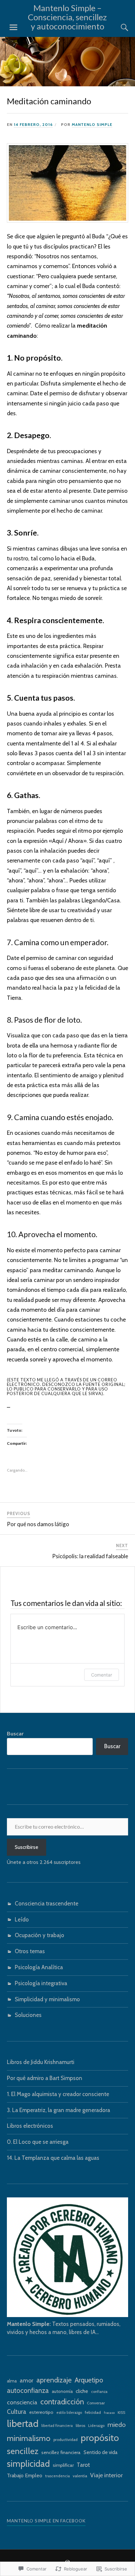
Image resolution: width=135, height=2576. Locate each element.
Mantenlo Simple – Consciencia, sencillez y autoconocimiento (67, 17)
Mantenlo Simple (92, 125)
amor (27, 2380)
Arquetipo (89, 2380)
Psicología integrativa (41, 1983)
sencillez (23, 2451)
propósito (100, 2438)
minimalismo (29, 2438)
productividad (66, 2440)
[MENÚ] (13, 27)
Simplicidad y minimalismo (47, 1999)
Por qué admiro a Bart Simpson (45, 2078)
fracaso (109, 2413)
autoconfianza (28, 2390)
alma (12, 2381)
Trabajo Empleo (25, 2475)
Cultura (17, 2412)
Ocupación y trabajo (39, 1935)
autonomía (62, 2391)
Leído (22, 1919)
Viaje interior (106, 2475)
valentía (80, 2476)
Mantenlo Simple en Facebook (46, 2521)
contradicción (62, 2402)
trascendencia (58, 2476)
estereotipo (41, 2412)
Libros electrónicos (30, 2126)
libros (80, 2425)
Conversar (96, 2403)
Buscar (15, 1733)
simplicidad (28, 2464)
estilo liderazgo (69, 2413)
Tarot (83, 2465)
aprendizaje (54, 2380)
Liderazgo (96, 2426)
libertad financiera (57, 2426)
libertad (23, 2423)
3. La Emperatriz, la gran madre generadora (58, 2110)
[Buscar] (118, 27)
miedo (117, 2424)
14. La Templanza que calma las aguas (53, 2158)
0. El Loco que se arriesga (38, 2142)
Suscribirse (27, 1847)
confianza (99, 2392)
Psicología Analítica (39, 1967)
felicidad (93, 2412)
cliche (82, 2391)
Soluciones (28, 2015)
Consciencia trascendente (47, 1903)
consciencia (22, 2402)
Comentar (102, 1675)
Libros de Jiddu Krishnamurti (41, 2062)
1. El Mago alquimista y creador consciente (58, 2094)
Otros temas (30, 1951)
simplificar (63, 2465)
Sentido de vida (101, 2452)
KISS (121, 2413)
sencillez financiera (61, 2452)
